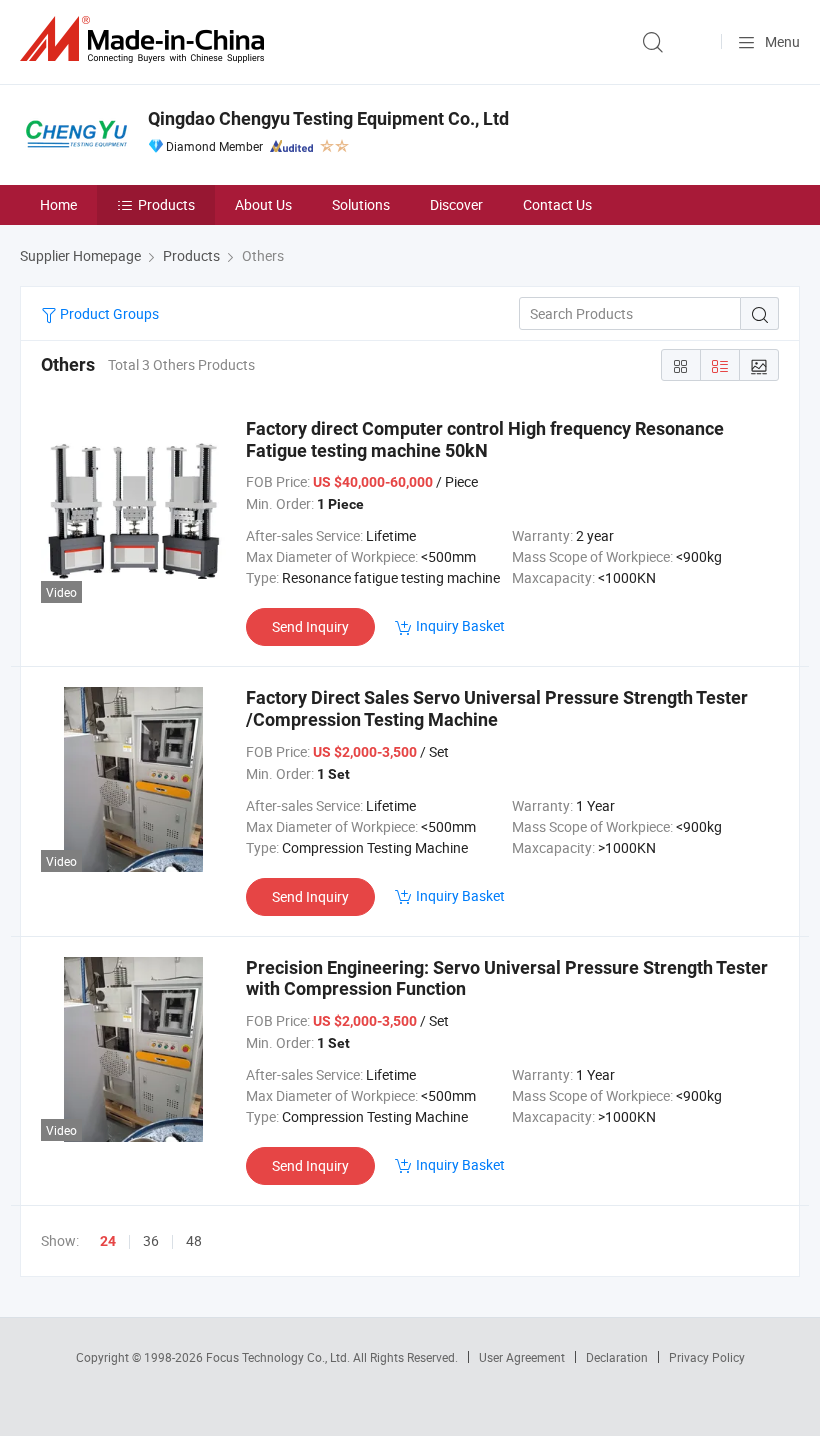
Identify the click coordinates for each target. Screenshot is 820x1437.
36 (151, 1240)
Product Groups (108, 313)
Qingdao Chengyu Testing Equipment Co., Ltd (328, 118)
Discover (456, 204)
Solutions (361, 204)
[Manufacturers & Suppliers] (146, 39)
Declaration (617, 1357)
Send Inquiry (310, 626)
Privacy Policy (707, 1357)
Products (166, 204)
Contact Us (557, 204)
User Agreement (522, 1357)
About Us (263, 204)
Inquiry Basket (460, 625)
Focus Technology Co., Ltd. (279, 1357)
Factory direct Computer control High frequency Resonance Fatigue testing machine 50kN (485, 439)
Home (58, 204)
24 (108, 1241)
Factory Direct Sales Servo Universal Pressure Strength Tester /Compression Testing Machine (497, 708)
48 (194, 1240)
